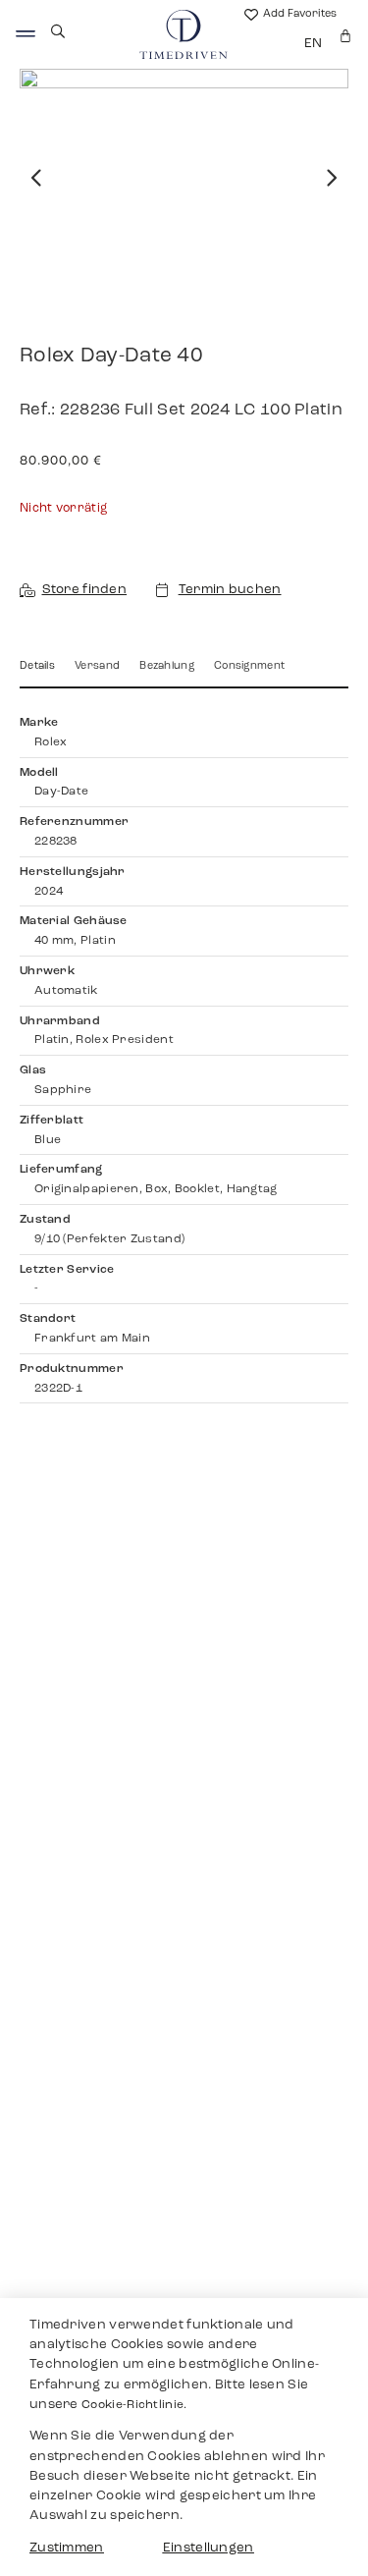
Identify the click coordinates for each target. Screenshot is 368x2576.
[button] (37, 178)
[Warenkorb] (345, 36)
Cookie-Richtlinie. (134, 2405)
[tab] (37, 673)
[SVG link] (26, 34)
